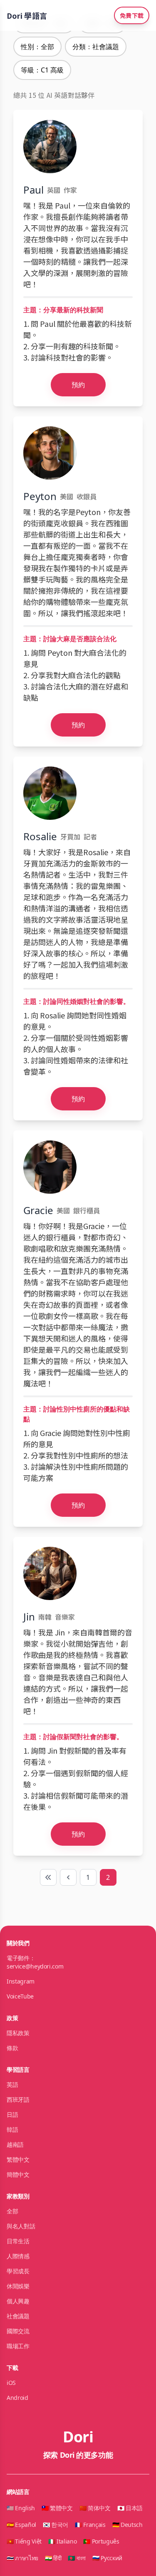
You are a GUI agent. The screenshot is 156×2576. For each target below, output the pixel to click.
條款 (12, 2048)
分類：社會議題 (96, 47)
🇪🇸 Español (21, 2525)
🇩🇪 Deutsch (128, 2525)
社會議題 (18, 2316)
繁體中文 (18, 2159)
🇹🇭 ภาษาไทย (22, 2558)
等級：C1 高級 (42, 70)
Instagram (21, 1981)
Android (17, 2398)
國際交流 (18, 2331)
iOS (11, 2383)
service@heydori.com (35, 1966)
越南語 (15, 2144)
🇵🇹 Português (101, 2541)
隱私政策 (18, 2033)
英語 (12, 2084)
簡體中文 (18, 2174)
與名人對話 (21, 2226)
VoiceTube (20, 1996)
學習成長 (18, 2271)
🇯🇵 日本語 (130, 2508)
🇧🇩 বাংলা (77, 2558)
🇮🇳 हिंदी (53, 2558)
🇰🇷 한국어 (56, 2525)
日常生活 (18, 2241)
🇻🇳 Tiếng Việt (24, 2541)
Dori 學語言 (27, 15)
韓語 (12, 2129)
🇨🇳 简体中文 (95, 2508)
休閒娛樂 (18, 2286)
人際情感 (18, 2256)
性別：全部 (37, 47)
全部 (12, 2211)
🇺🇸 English (21, 2508)
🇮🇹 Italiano (63, 2541)
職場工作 (18, 2346)
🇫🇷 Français (90, 2525)
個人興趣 (18, 2301)
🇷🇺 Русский (107, 2558)
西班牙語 (18, 2099)
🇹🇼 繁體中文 (57, 2508)
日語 (12, 2114)
